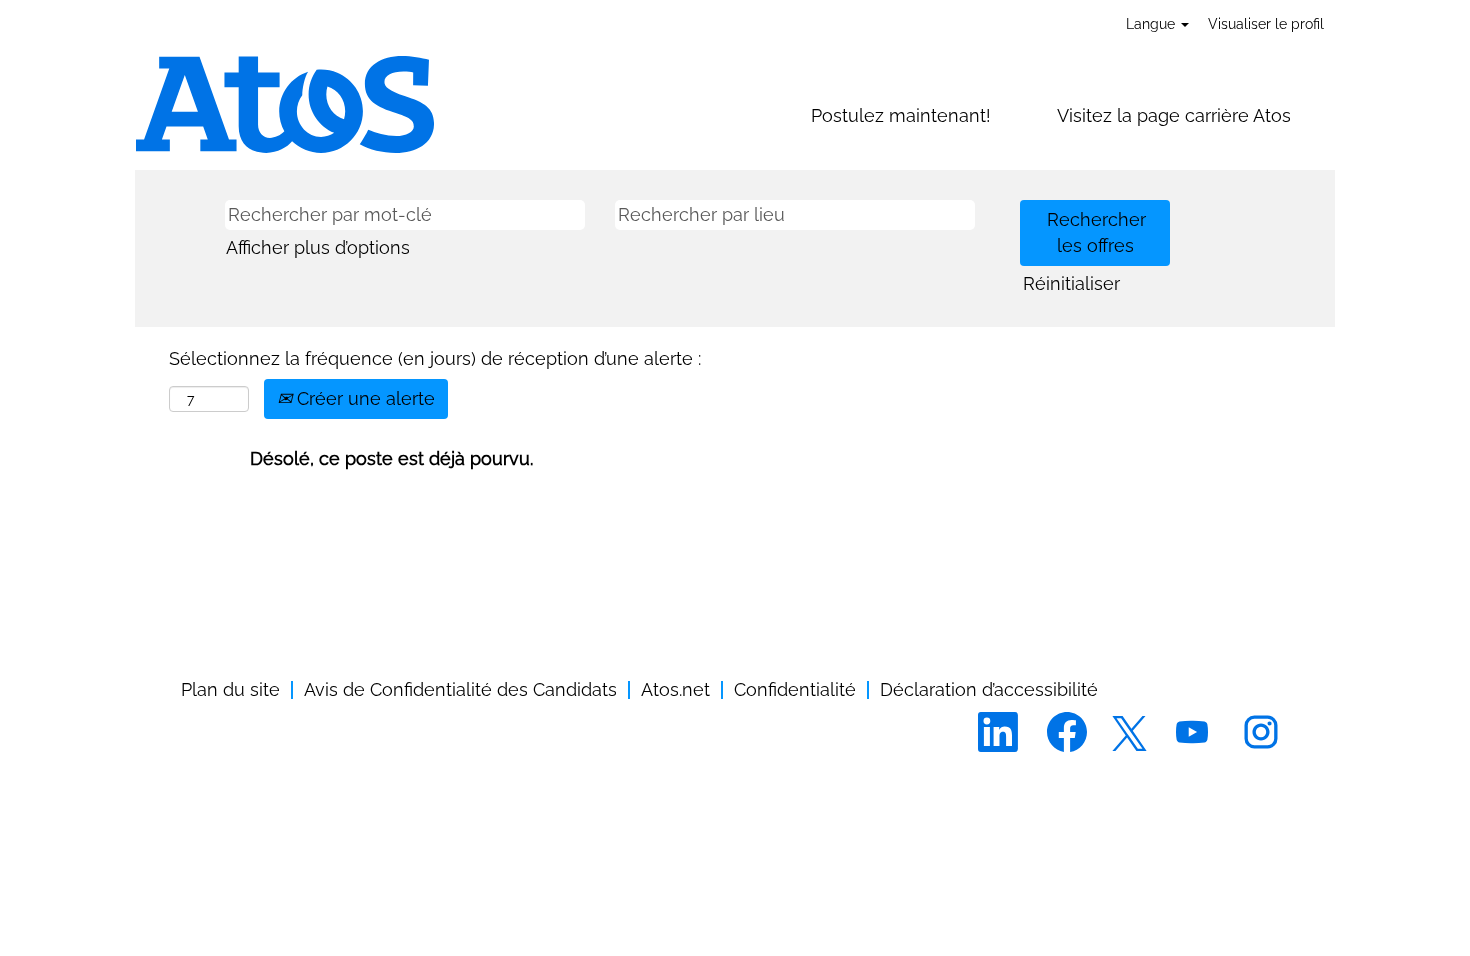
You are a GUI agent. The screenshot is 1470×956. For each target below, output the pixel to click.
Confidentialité (795, 689)
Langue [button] (1152, 24)
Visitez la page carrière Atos (1174, 115)
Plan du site (230, 689)
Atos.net (675, 689)
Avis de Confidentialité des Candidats (460, 689)
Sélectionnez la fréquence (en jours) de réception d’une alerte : (435, 358)
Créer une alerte (363, 398)
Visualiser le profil (1266, 24)
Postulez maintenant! (901, 115)
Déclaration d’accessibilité (989, 689)
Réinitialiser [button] (1071, 283)
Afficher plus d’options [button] (318, 247)
